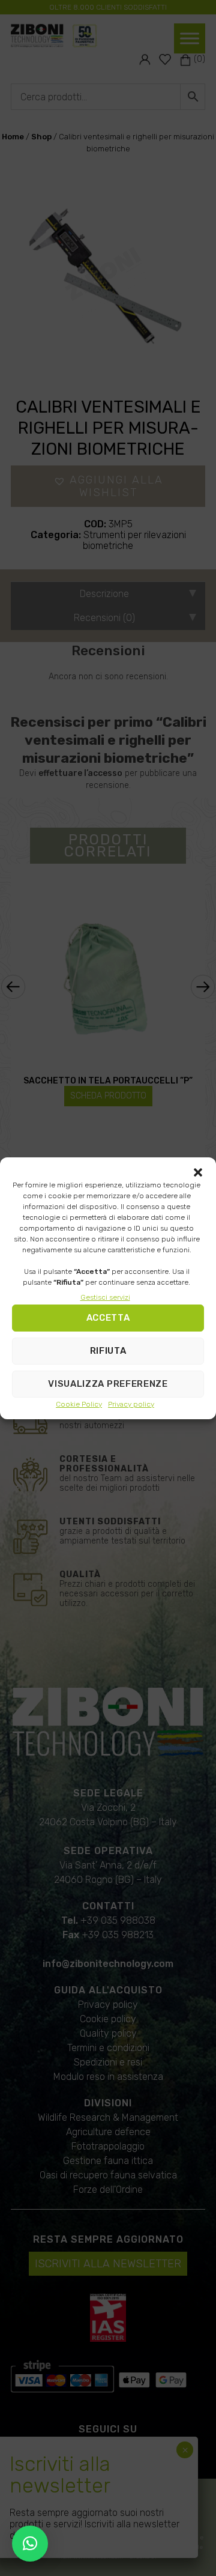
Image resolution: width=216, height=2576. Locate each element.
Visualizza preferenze (108, 1384)
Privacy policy (131, 1404)
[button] (198, 1172)
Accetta (108, 1318)
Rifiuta (108, 1351)
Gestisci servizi (105, 1297)
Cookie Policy (79, 1404)
